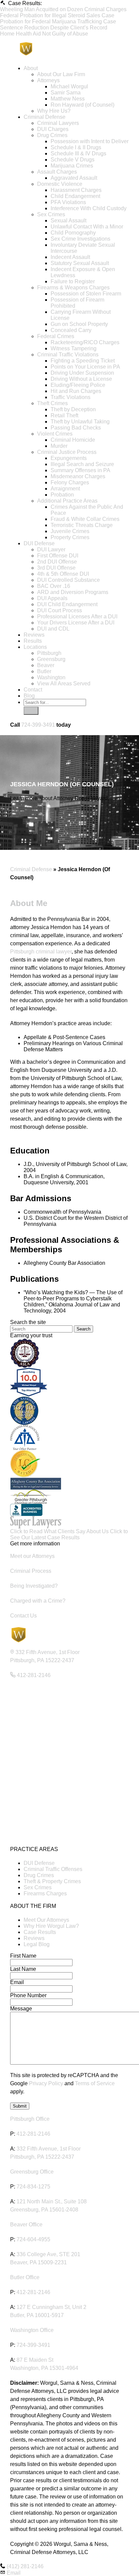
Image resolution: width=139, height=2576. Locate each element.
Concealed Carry (71, 330)
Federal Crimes (56, 336)
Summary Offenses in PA (80, 470)
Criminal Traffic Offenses (53, 1869)
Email (14, 2573)
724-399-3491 (38, 725)
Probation (62, 495)
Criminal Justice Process (67, 452)
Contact (33, 690)
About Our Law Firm (61, 74)
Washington (51, 677)
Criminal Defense (45, 117)
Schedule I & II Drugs (76, 147)
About (31, 68)
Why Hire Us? (54, 111)
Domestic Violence (60, 184)
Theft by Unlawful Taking (80, 422)
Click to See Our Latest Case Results (69, 1534)
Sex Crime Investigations (80, 239)
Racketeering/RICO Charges (85, 342)
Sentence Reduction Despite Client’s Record (54, 28)
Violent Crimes (55, 434)
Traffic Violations (71, 397)
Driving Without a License (81, 379)
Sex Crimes (51, 214)
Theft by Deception (73, 409)
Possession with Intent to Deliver (90, 141)
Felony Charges (70, 482)
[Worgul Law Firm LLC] (69, 48)
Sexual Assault (68, 221)
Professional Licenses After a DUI (77, 617)
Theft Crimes (52, 403)
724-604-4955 (33, 2239)
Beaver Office (26, 2225)
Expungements (69, 458)
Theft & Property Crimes (52, 1881)
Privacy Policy (46, 2083)
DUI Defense (39, 543)
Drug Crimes (52, 135)
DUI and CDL (53, 629)
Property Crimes (70, 537)
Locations (35, 647)
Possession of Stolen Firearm (86, 294)
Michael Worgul (69, 86)
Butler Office (25, 2277)
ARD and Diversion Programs (73, 592)
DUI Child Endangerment (67, 604)
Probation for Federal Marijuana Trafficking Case (58, 21)
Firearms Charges (45, 1894)
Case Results (40, 1932)
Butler (44, 671)
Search (84, 1329)
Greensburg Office (32, 2172)
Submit (20, 2106)
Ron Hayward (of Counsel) (82, 105)
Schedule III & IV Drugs (78, 153)
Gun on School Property (79, 324)
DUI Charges (53, 129)
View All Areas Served (64, 684)
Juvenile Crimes (70, 531)
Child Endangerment (75, 196)
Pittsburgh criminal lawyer (41, 952)
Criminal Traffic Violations (68, 355)
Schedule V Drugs (73, 160)
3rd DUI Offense (56, 568)
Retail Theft (64, 415)
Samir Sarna (66, 93)
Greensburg (51, 659)
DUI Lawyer (51, 549)
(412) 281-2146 (25, 2566)
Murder (59, 446)
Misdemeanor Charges (78, 476)
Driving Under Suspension (82, 373)
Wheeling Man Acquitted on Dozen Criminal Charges (63, 9)
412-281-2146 (33, 2134)
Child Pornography (73, 233)
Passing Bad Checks (76, 428)
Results (33, 641)
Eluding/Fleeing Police (78, 385)
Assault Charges (57, 172)
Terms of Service (95, 2083)
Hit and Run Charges (76, 391)
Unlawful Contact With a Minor (87, 227)
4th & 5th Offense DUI (63, 574)
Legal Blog (37, 1944)
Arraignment (65, 489)
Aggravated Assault (74, 178)
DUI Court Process (60, 610)
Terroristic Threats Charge (82, 525)
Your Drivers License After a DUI (76, 623)
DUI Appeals (52, 598)
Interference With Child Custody (89, 208)
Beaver (46, 665)
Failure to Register (73, 281)
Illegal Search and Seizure (82, 464)
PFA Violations (68, 202)
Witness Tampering (74, 348)
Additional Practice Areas (67, 501)
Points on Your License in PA (85, 367)
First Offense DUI (58, 556)
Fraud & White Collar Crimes (85, 519)
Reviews (34, 635)
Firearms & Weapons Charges (73, 288)
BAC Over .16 (54, 586)
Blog (29, 696)
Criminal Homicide (73, 440)
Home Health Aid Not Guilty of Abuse (44, 34)
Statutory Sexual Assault (80, 263)
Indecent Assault (70, 257)
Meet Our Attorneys (46, 1920)
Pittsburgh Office (30, 2119)
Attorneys (48, 80)
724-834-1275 (33, 2187)
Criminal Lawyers (58, 123)
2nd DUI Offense (57, 562)
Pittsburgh (49, 653)
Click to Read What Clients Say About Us (60, 1531)
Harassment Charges (76, 190)
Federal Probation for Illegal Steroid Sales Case (57, 15)
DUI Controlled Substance (68, 580)
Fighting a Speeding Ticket (83, 361)
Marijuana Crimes (72, 166)
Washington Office (32, 2330)
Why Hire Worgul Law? (51, 1926)
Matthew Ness (68, 99)
